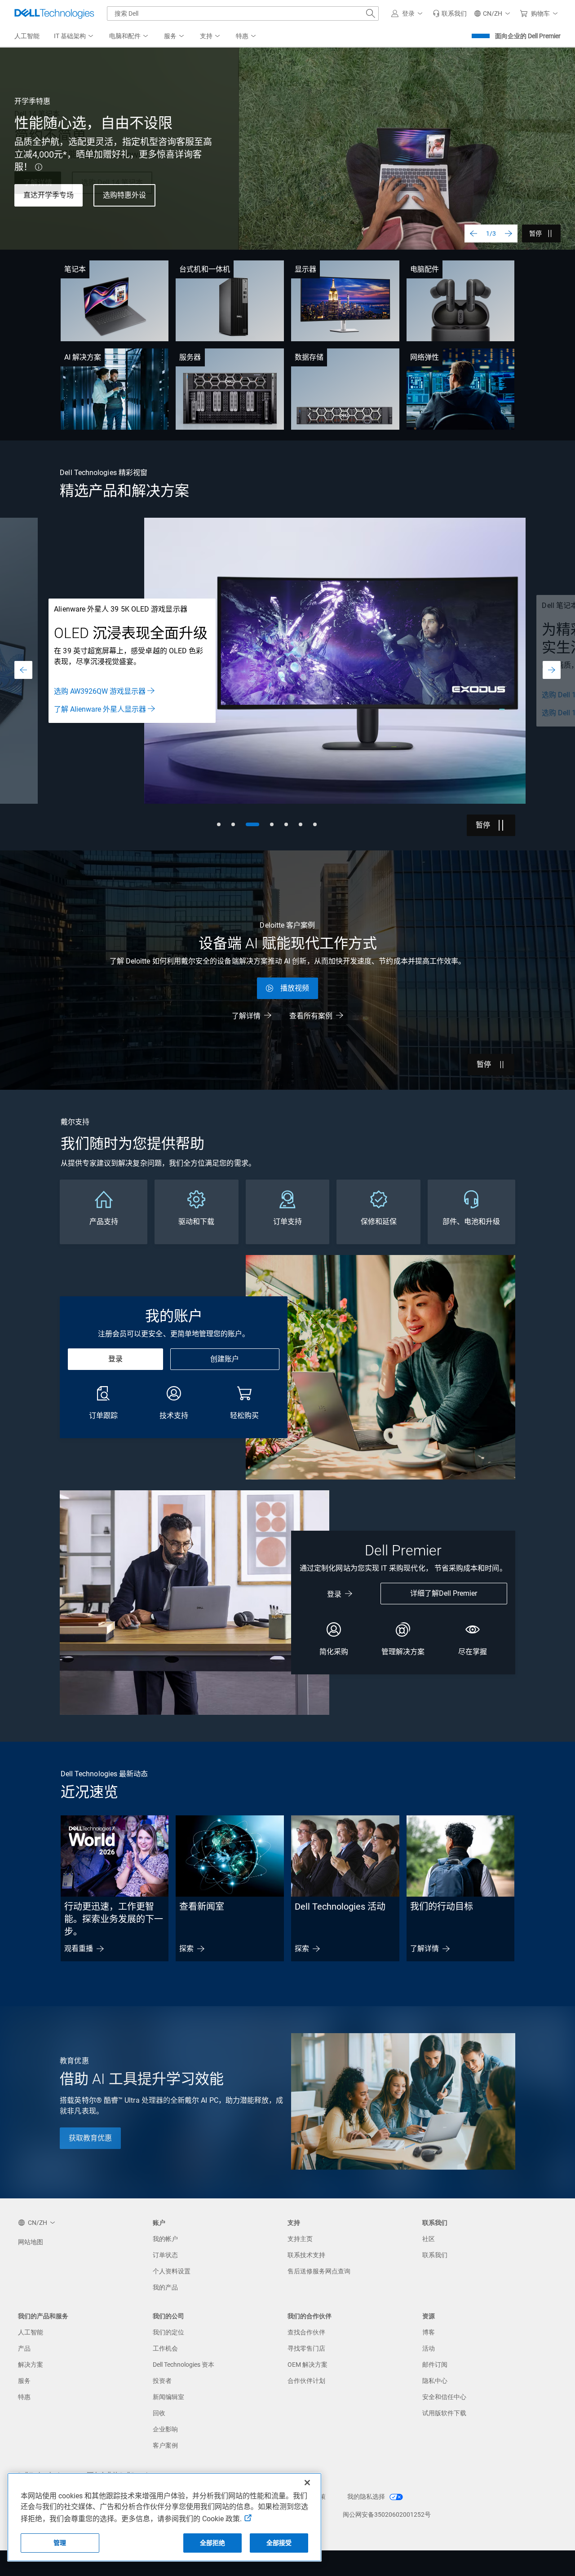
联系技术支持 (306, 2255)
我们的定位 (168, 2332)
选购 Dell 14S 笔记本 (86, 695)
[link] (450, 13)
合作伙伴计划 (306, 2381)
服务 (24, 2381)
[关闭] (307, 2483)
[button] (408, 13)
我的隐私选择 (367, 2497)
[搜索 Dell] (371, 13)
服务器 (190, 357)
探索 (186, 1949)
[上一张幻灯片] (473, 233)
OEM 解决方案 (307, 2365)
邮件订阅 (435, 2365)
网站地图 (31, 2242)
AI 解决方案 (83, 357)
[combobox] (243, 13)
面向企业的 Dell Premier (528, 36)
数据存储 (309, 357)
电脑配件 (425, 269)
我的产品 (165, 2287)
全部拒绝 (213, 2543)
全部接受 (279, 2543)
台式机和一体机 (205, 269)
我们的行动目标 (442, 1907)
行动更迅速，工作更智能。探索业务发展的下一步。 (114, 1919)
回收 (159, 2413)
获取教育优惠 (90, 2138)
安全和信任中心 (444, 2397)
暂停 (535, 233)
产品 (24, 2348)
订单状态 (165, 2255)
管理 (60, 2543)
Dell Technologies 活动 (340, 1907)
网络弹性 (425, 357)
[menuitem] (74, 36)
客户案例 (165, 2445)
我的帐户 (165, 2239)
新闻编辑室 (168, 2397)
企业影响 (165, 2429)
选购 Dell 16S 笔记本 (86, 713)
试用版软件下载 (444, 2413)
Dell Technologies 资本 (184, 2365)
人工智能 (31, 2332)
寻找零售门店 (306, 2348)
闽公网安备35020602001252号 (387, 2514)
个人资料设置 (172, 2271)
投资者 (162, 2381)
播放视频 (295, 988)
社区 (429, 2239)
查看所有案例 (311, 1016)
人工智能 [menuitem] (27, 36)
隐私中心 (435, 2381)
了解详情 (246, 1016)
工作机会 (165, 2348)
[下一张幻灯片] (509, 233)
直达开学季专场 (49, 195)
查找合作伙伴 (306, 2332)
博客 (429, 2332)
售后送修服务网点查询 (319, 2271)
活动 (429, 2348)
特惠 (24, 2397)
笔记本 (75, 269)
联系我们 (435, 2255)
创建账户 (225, 1359)
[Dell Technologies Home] (54, 13)
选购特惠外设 (124, 195)
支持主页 (300, 2239)
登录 (115, 1359)
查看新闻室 (202, 1907)
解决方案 (31, 2365)
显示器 (305, 269)
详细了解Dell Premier (444, 1593)
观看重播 (79, 1949)
